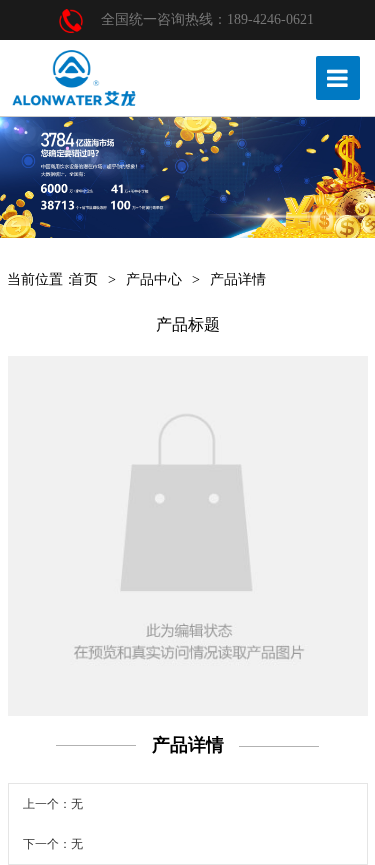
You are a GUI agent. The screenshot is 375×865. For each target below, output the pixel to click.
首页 (84, 279)
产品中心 (154, 279)
